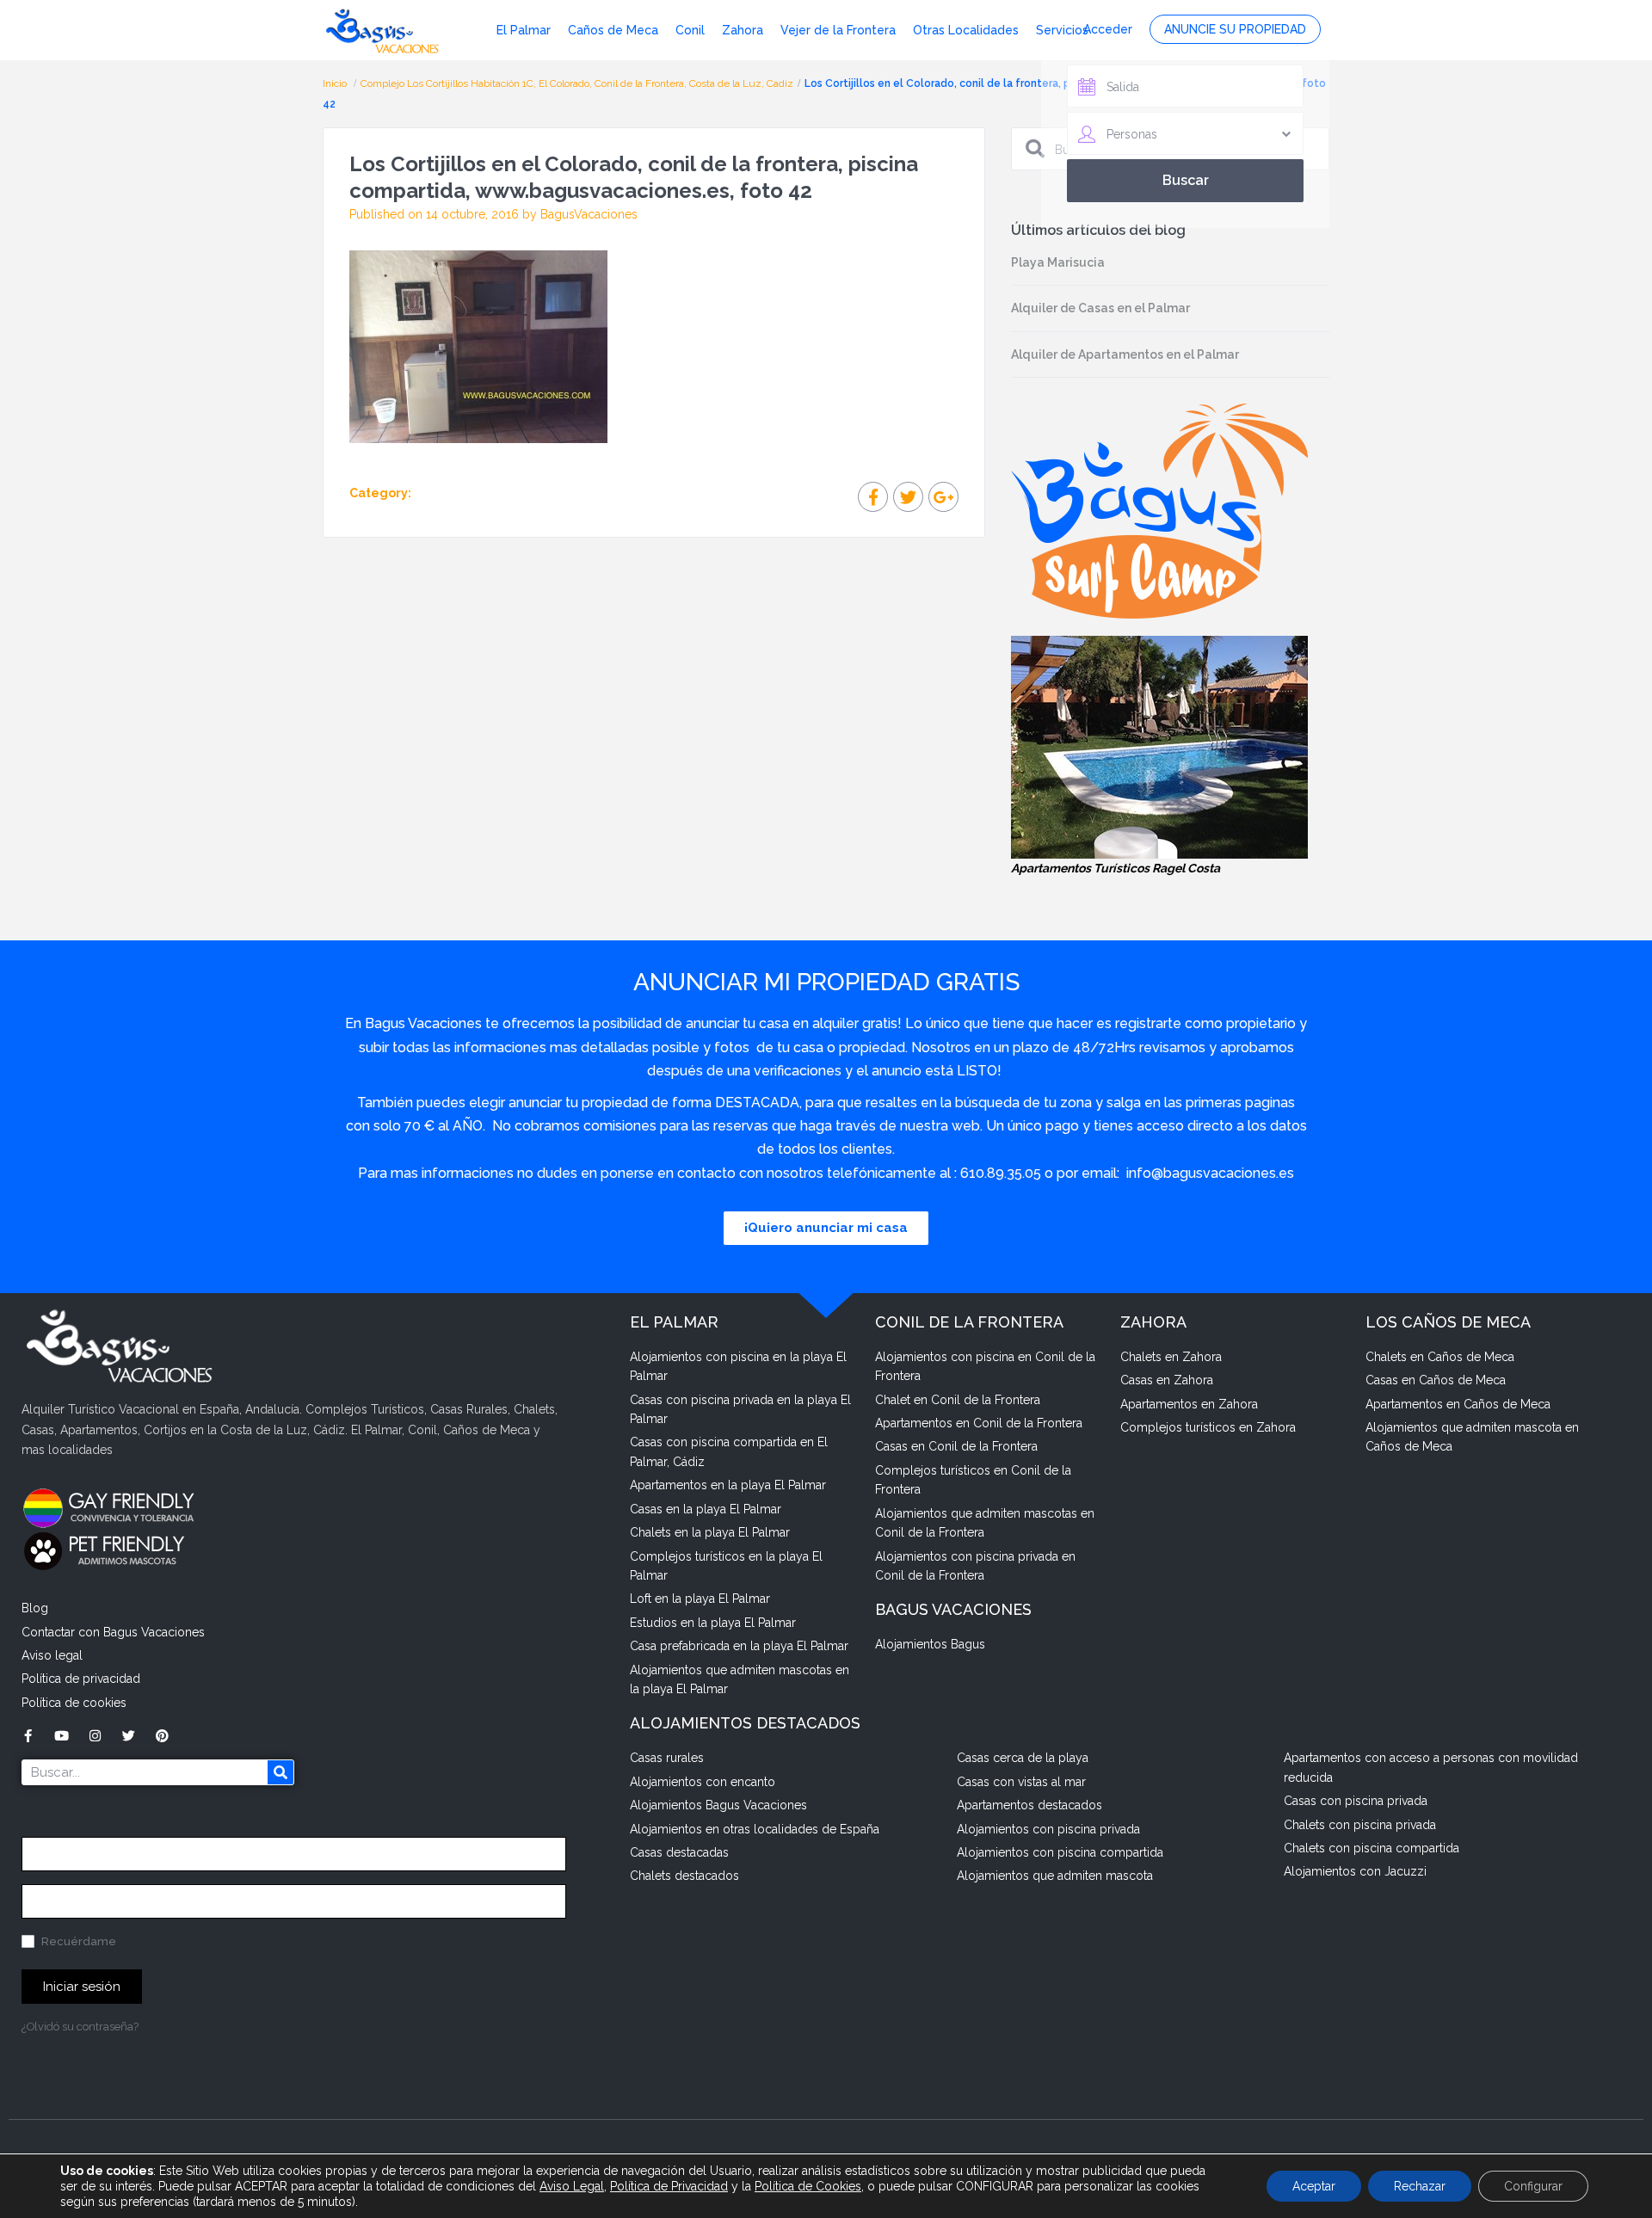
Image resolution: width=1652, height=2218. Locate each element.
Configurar (1533, 2186)
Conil (690, 30)
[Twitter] (129, 1736)
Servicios (1062, 30)
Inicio (336, 83)
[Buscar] (280, 1772)
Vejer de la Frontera (838, 30)
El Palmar (524, 30)
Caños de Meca (613, 30)
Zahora (743, 30)
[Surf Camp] (1159, 510)
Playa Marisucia (1058, 262)
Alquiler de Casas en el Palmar (1100, 308)
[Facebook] (28, 1736)
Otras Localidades (966, 30)
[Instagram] (95, 1736)
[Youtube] (62, 1736)
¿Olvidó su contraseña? (80, 2027)
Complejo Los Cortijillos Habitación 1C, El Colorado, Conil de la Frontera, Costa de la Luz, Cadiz (577, 83)
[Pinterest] (162, 1736)
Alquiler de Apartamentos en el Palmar (1125, 354)
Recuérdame (77, 1941)
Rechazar (1420, 2186)
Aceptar (1314, 2186)
